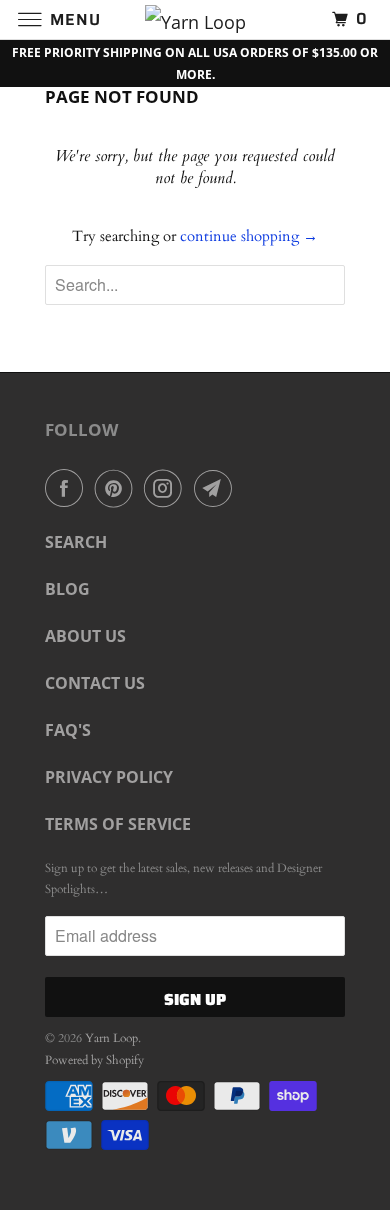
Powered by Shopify (94, 1060)
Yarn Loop (111, 1038)
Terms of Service (118, 824)
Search (76, 542)
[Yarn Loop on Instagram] (167, 488)
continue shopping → (249, 236)
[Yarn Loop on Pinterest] (118, 488)
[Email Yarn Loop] (217, 488)
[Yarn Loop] (195, 19)
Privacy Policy (109, 777)
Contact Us (95, 683)
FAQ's (68, 730)
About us (85, 636)
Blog (67, 589)
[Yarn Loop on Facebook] (68, 488)
